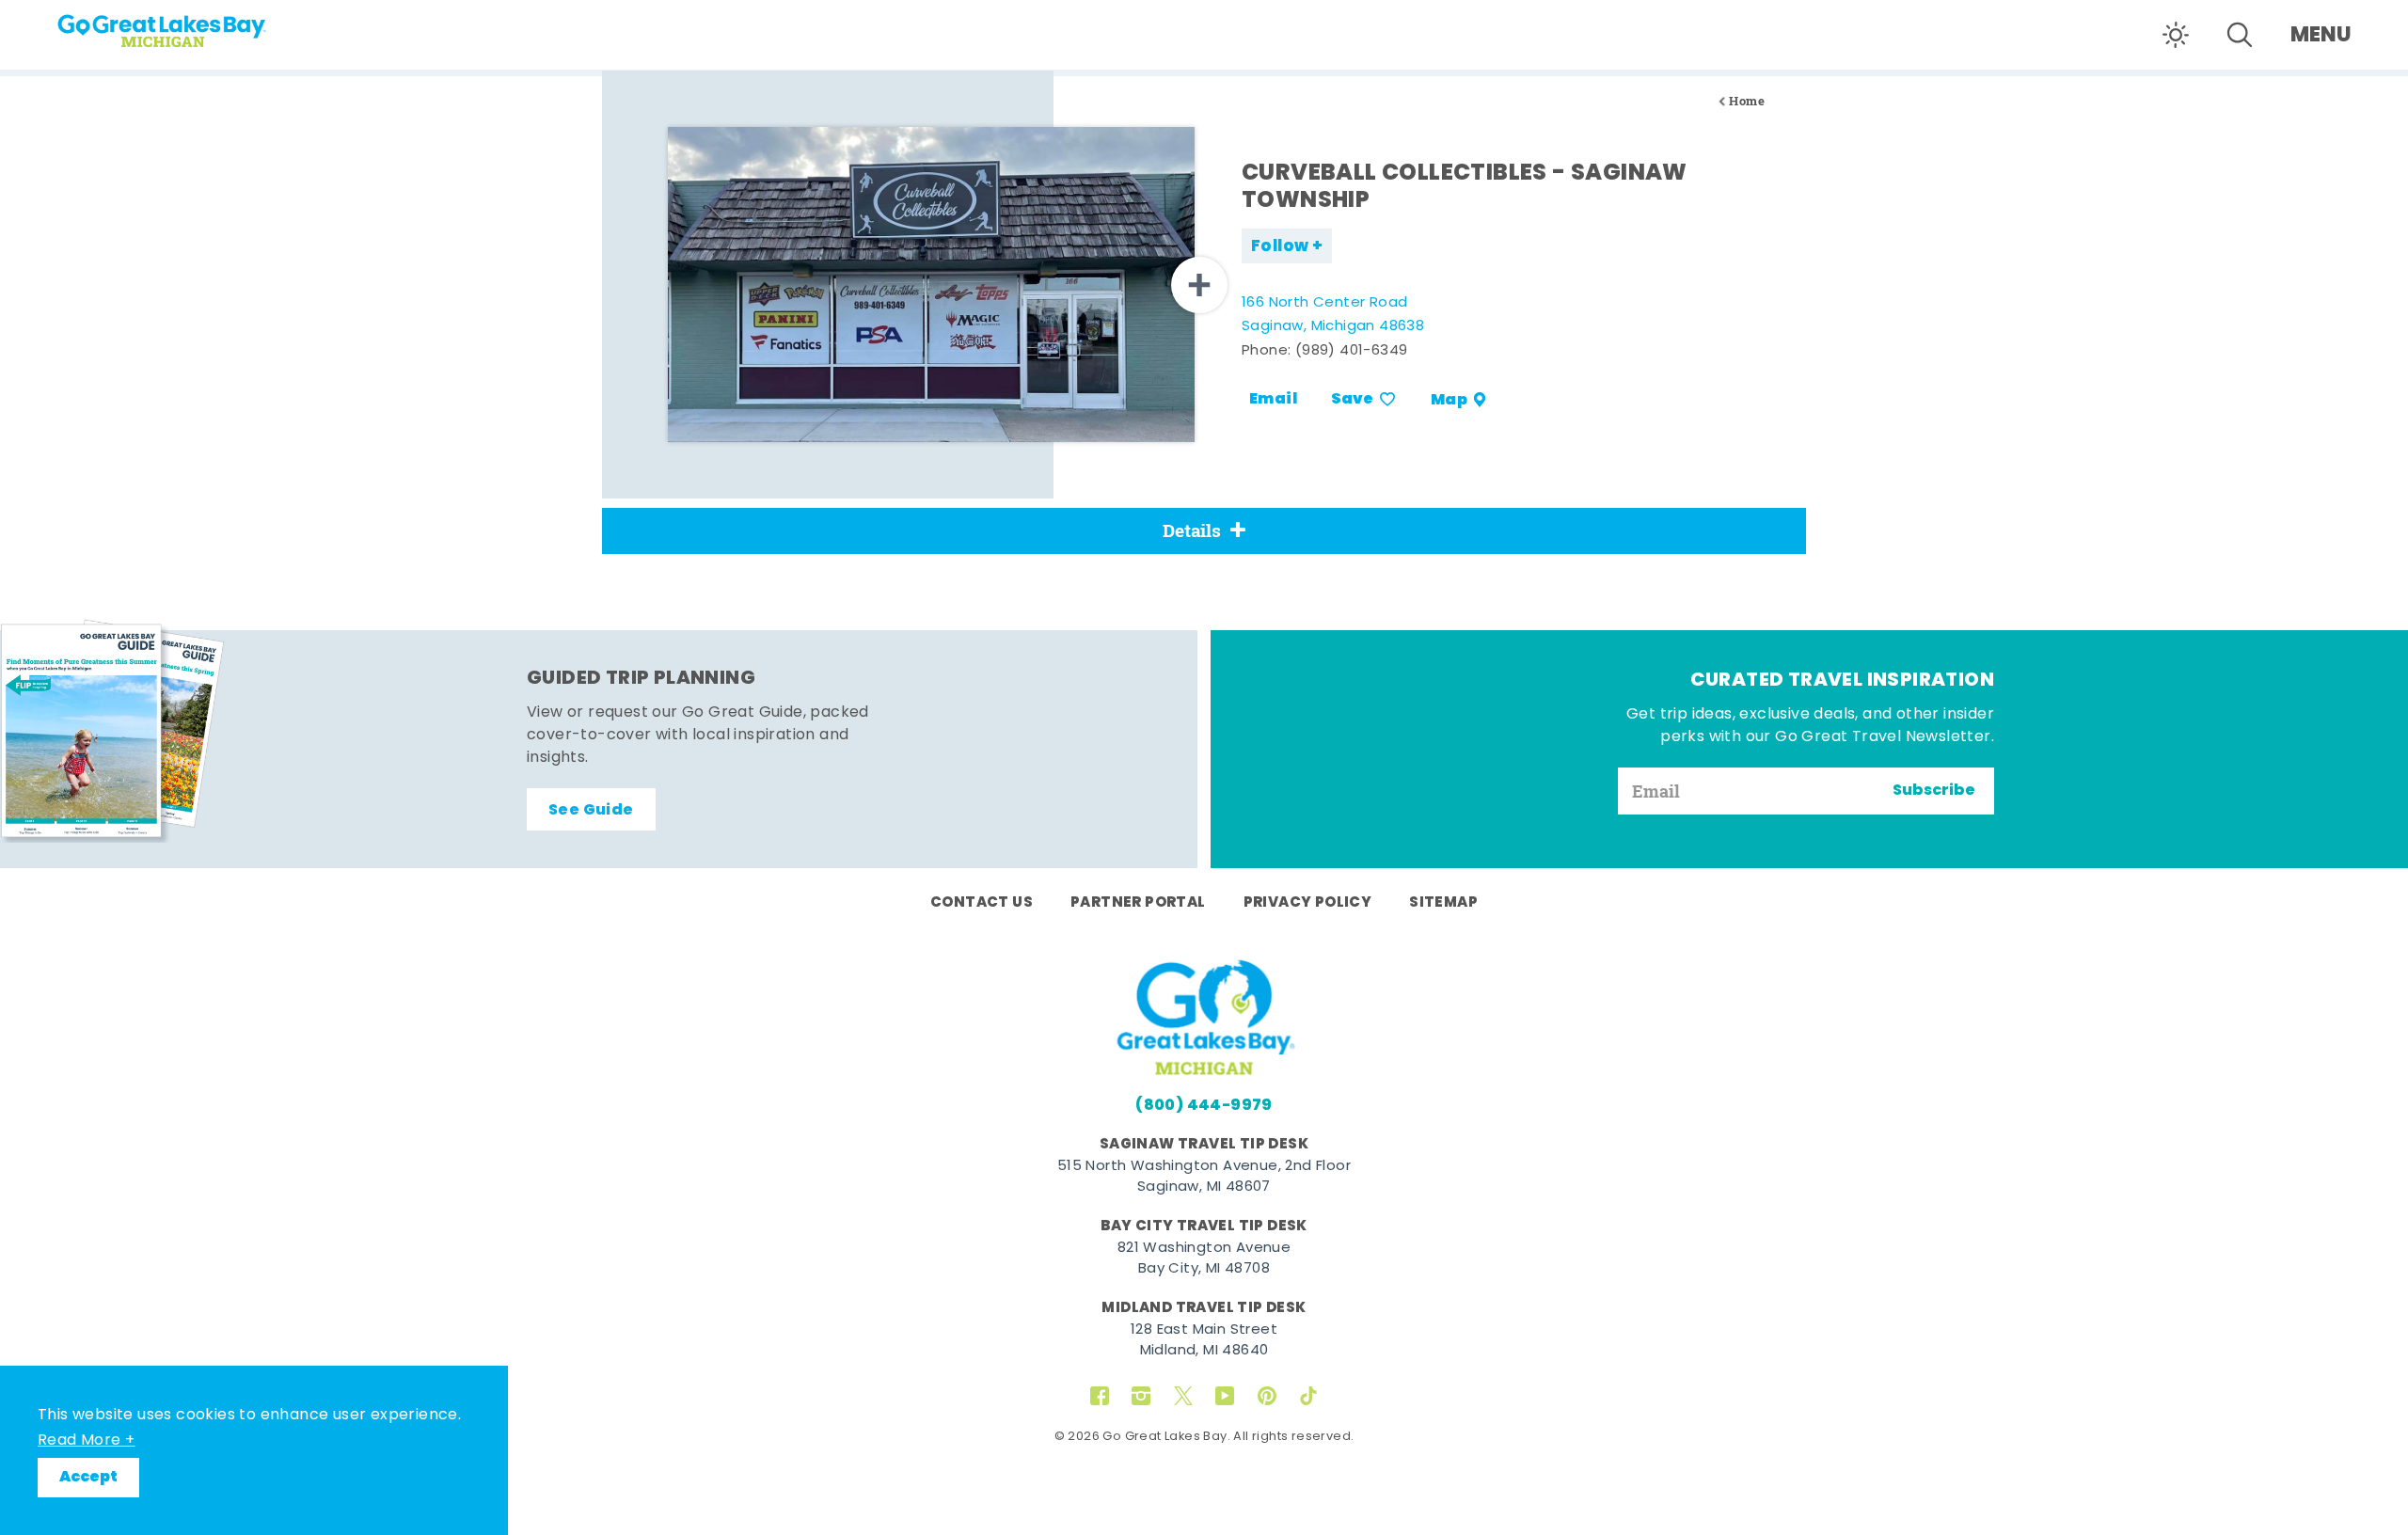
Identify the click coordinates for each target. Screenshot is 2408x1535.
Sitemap (1443, 903)
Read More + (86, 1441)
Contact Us (982, 903)
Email (1273, 400)
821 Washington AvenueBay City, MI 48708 (1204, 1259)
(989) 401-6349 (1352, 351)
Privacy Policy (1308, 903)
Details (1192, 530)
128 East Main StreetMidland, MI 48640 (1204, 1341)
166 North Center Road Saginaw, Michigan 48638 (1333, 316)
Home (1747, 101)
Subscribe (1934, 791)
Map (1449, 400)
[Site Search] (2240, 35)
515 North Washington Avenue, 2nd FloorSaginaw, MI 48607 (1204, 1178)
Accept (88, 1478)
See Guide (591, 811)
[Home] (198, 24)
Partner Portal (1138, 903)
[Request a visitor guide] (113, 731)
